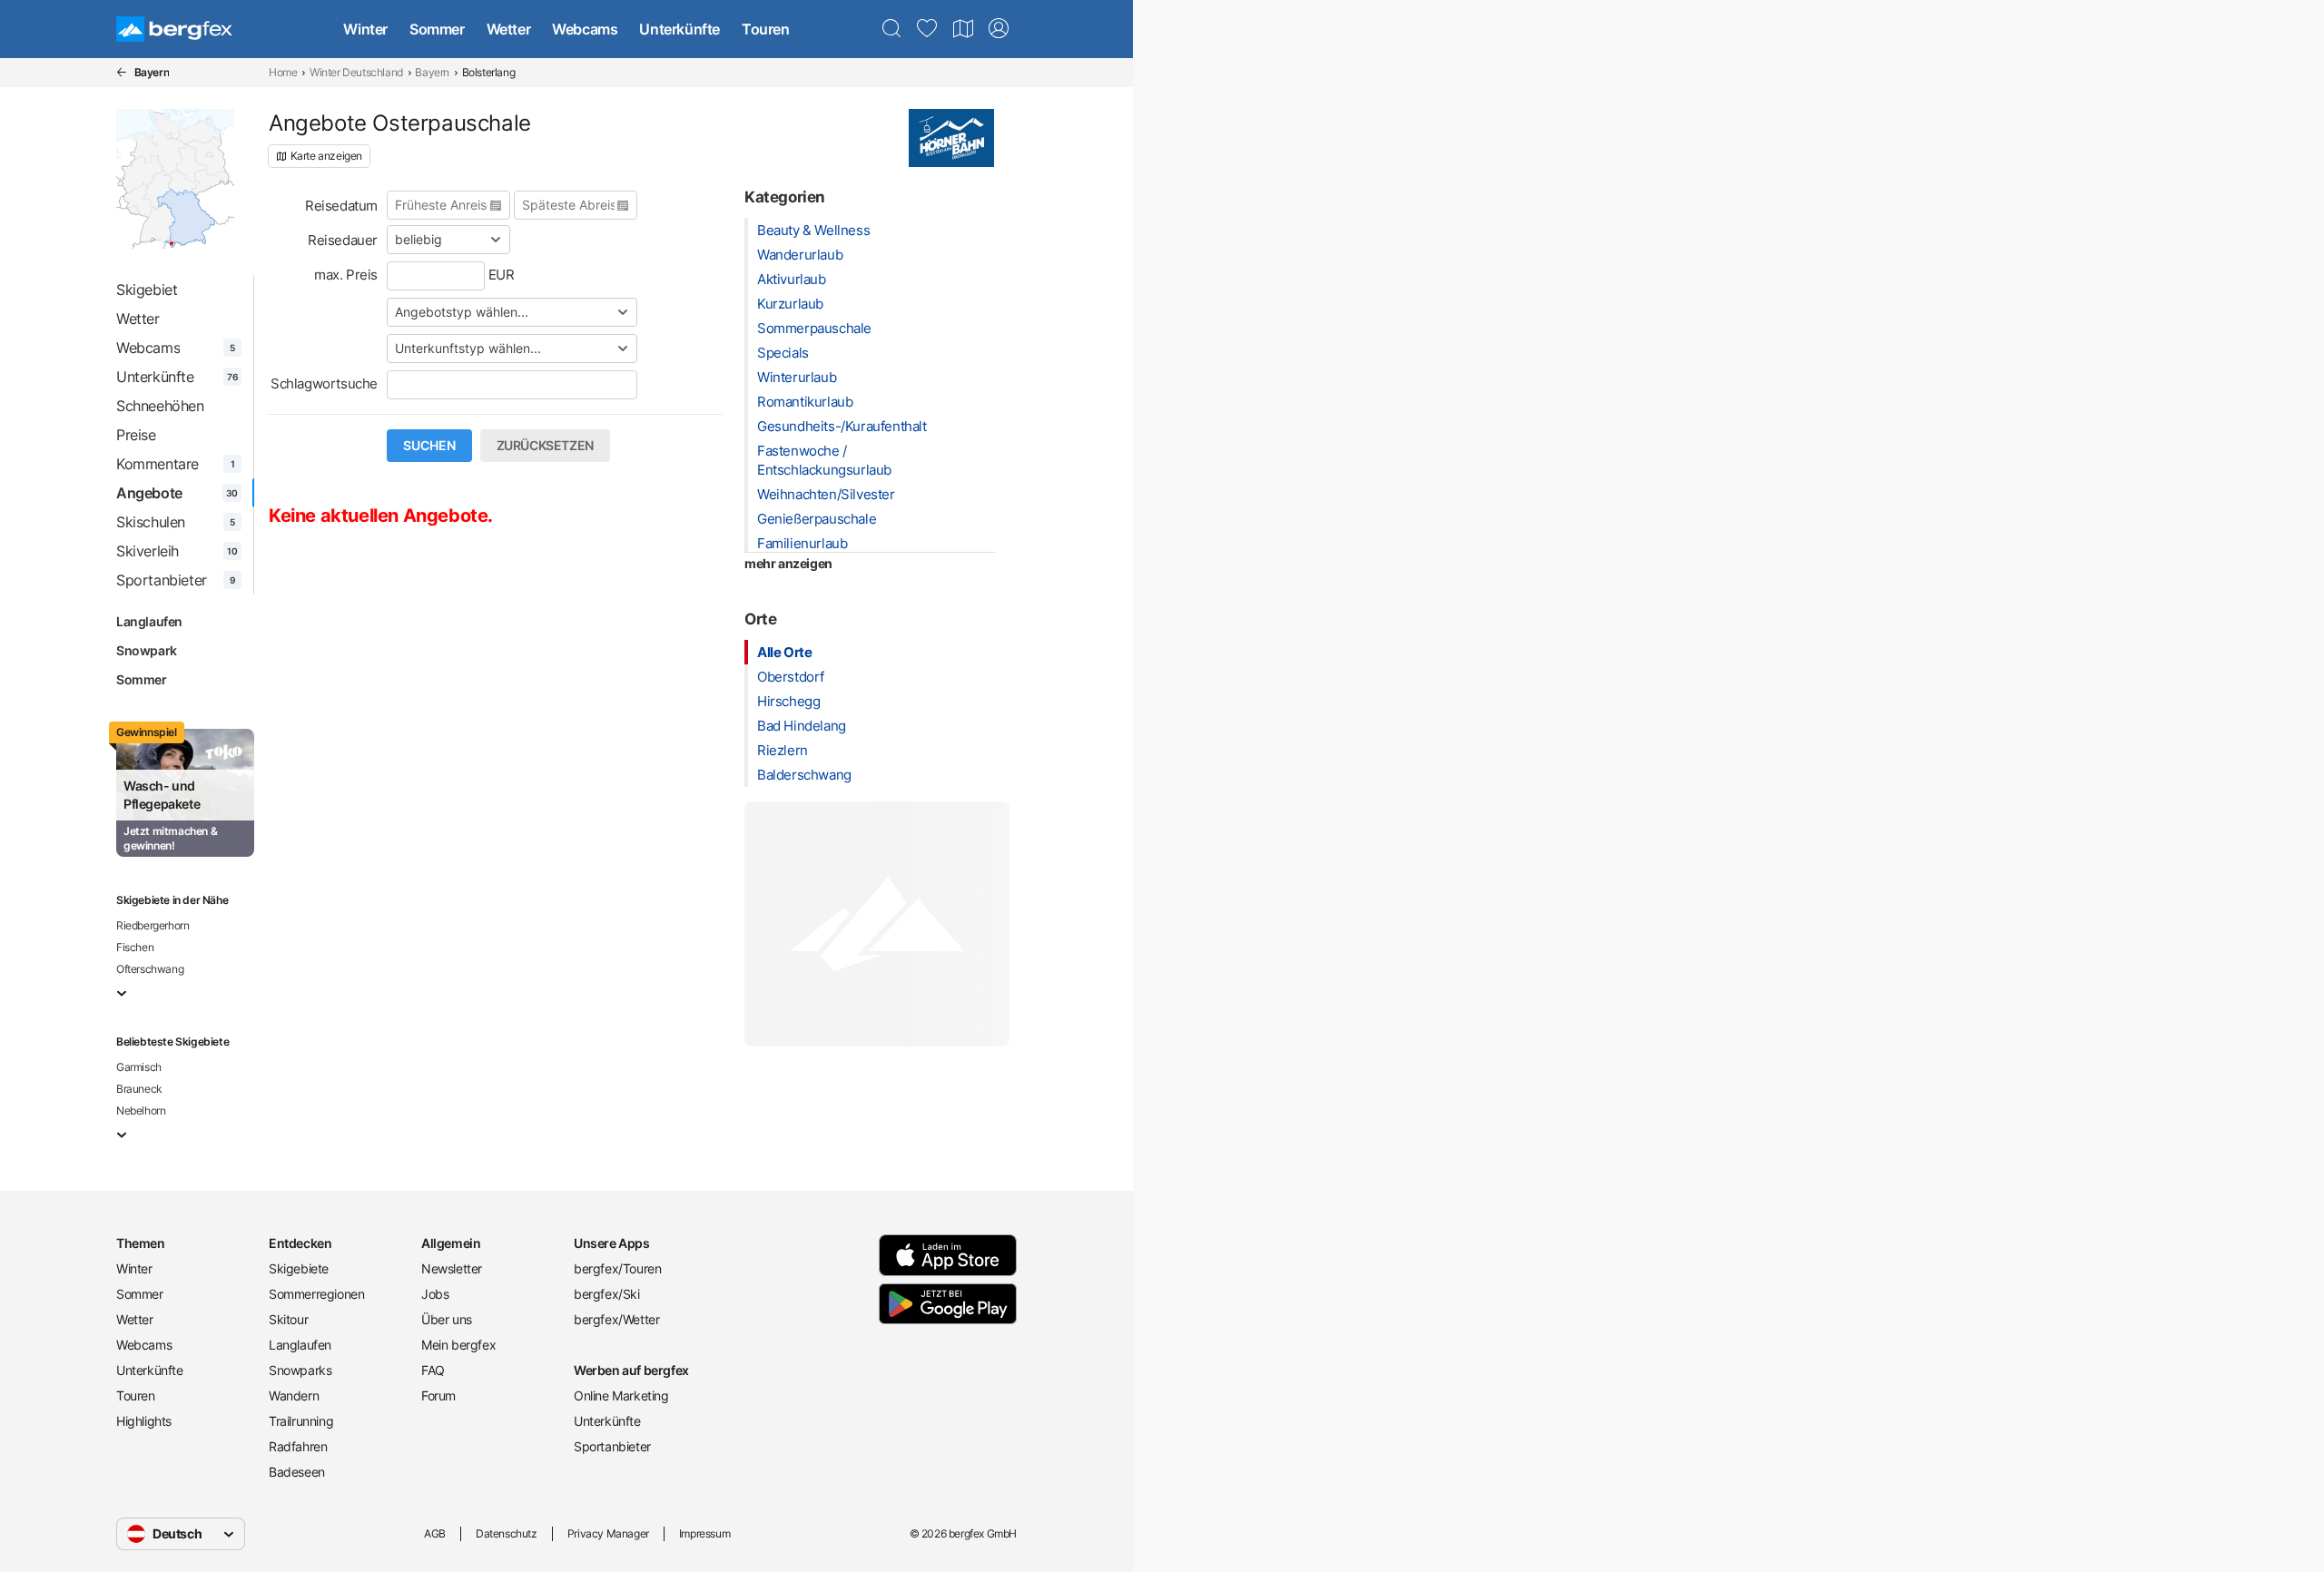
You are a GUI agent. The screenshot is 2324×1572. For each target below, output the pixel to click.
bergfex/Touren (617, 1268)
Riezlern (783, 750)
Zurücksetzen (545, 446)
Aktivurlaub (792, 279)
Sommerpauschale (814, 328)
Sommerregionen (316, 1294)
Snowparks (300, 1370)
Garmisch (139, 1067)
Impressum (704, 1533)
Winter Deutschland (356, 72)
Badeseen (297, 1472)
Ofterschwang (150, 969)
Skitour (288, 1319)
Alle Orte (784, 652)
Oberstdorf (791, 677)
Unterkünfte (679, 29)
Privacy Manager (608, 1533)
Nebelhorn (141, 1110)
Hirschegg (788, 701)
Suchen (429, 446)
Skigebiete (299, 1268)
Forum (438, 1395)
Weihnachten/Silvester (826, 494)
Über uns (447, 1319)
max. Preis (346, 275)
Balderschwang (804, 775)
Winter (365, 29)
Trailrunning (301, 1421)
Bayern (432, 72)
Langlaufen (149, 621)
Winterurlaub (797, 377)
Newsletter (452, 1268)
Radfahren (298, 1446)
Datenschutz (507, 1533)
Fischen (135, 947)
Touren (766, 29)
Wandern (294, 1395)
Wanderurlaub (800, 255)
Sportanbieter (612, 1446)
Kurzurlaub (790, 304)
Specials (783, 353)
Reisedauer (343, 240)
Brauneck (139, 1089)
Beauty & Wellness (813, 230)
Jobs (435, 1294)
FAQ (433, 1370)
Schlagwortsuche (324, 383)
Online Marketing (621, 1395)
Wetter (509, 29)
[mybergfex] (999, 29)
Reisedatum (341, 206)
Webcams (585, 29)
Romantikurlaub (805, 402)
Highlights (144, 1421)
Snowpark (147, 650)
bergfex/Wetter (616, 1319)
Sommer (437, 29)
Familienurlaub (802, 543)
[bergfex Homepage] (174, 29)
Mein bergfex (458, 1345)
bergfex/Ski (607, 1294)
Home (283, 72)
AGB (435, 1533)
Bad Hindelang (802, 726)
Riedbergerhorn (153, 925)
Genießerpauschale (817, 519)
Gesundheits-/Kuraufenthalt (842, 426)
